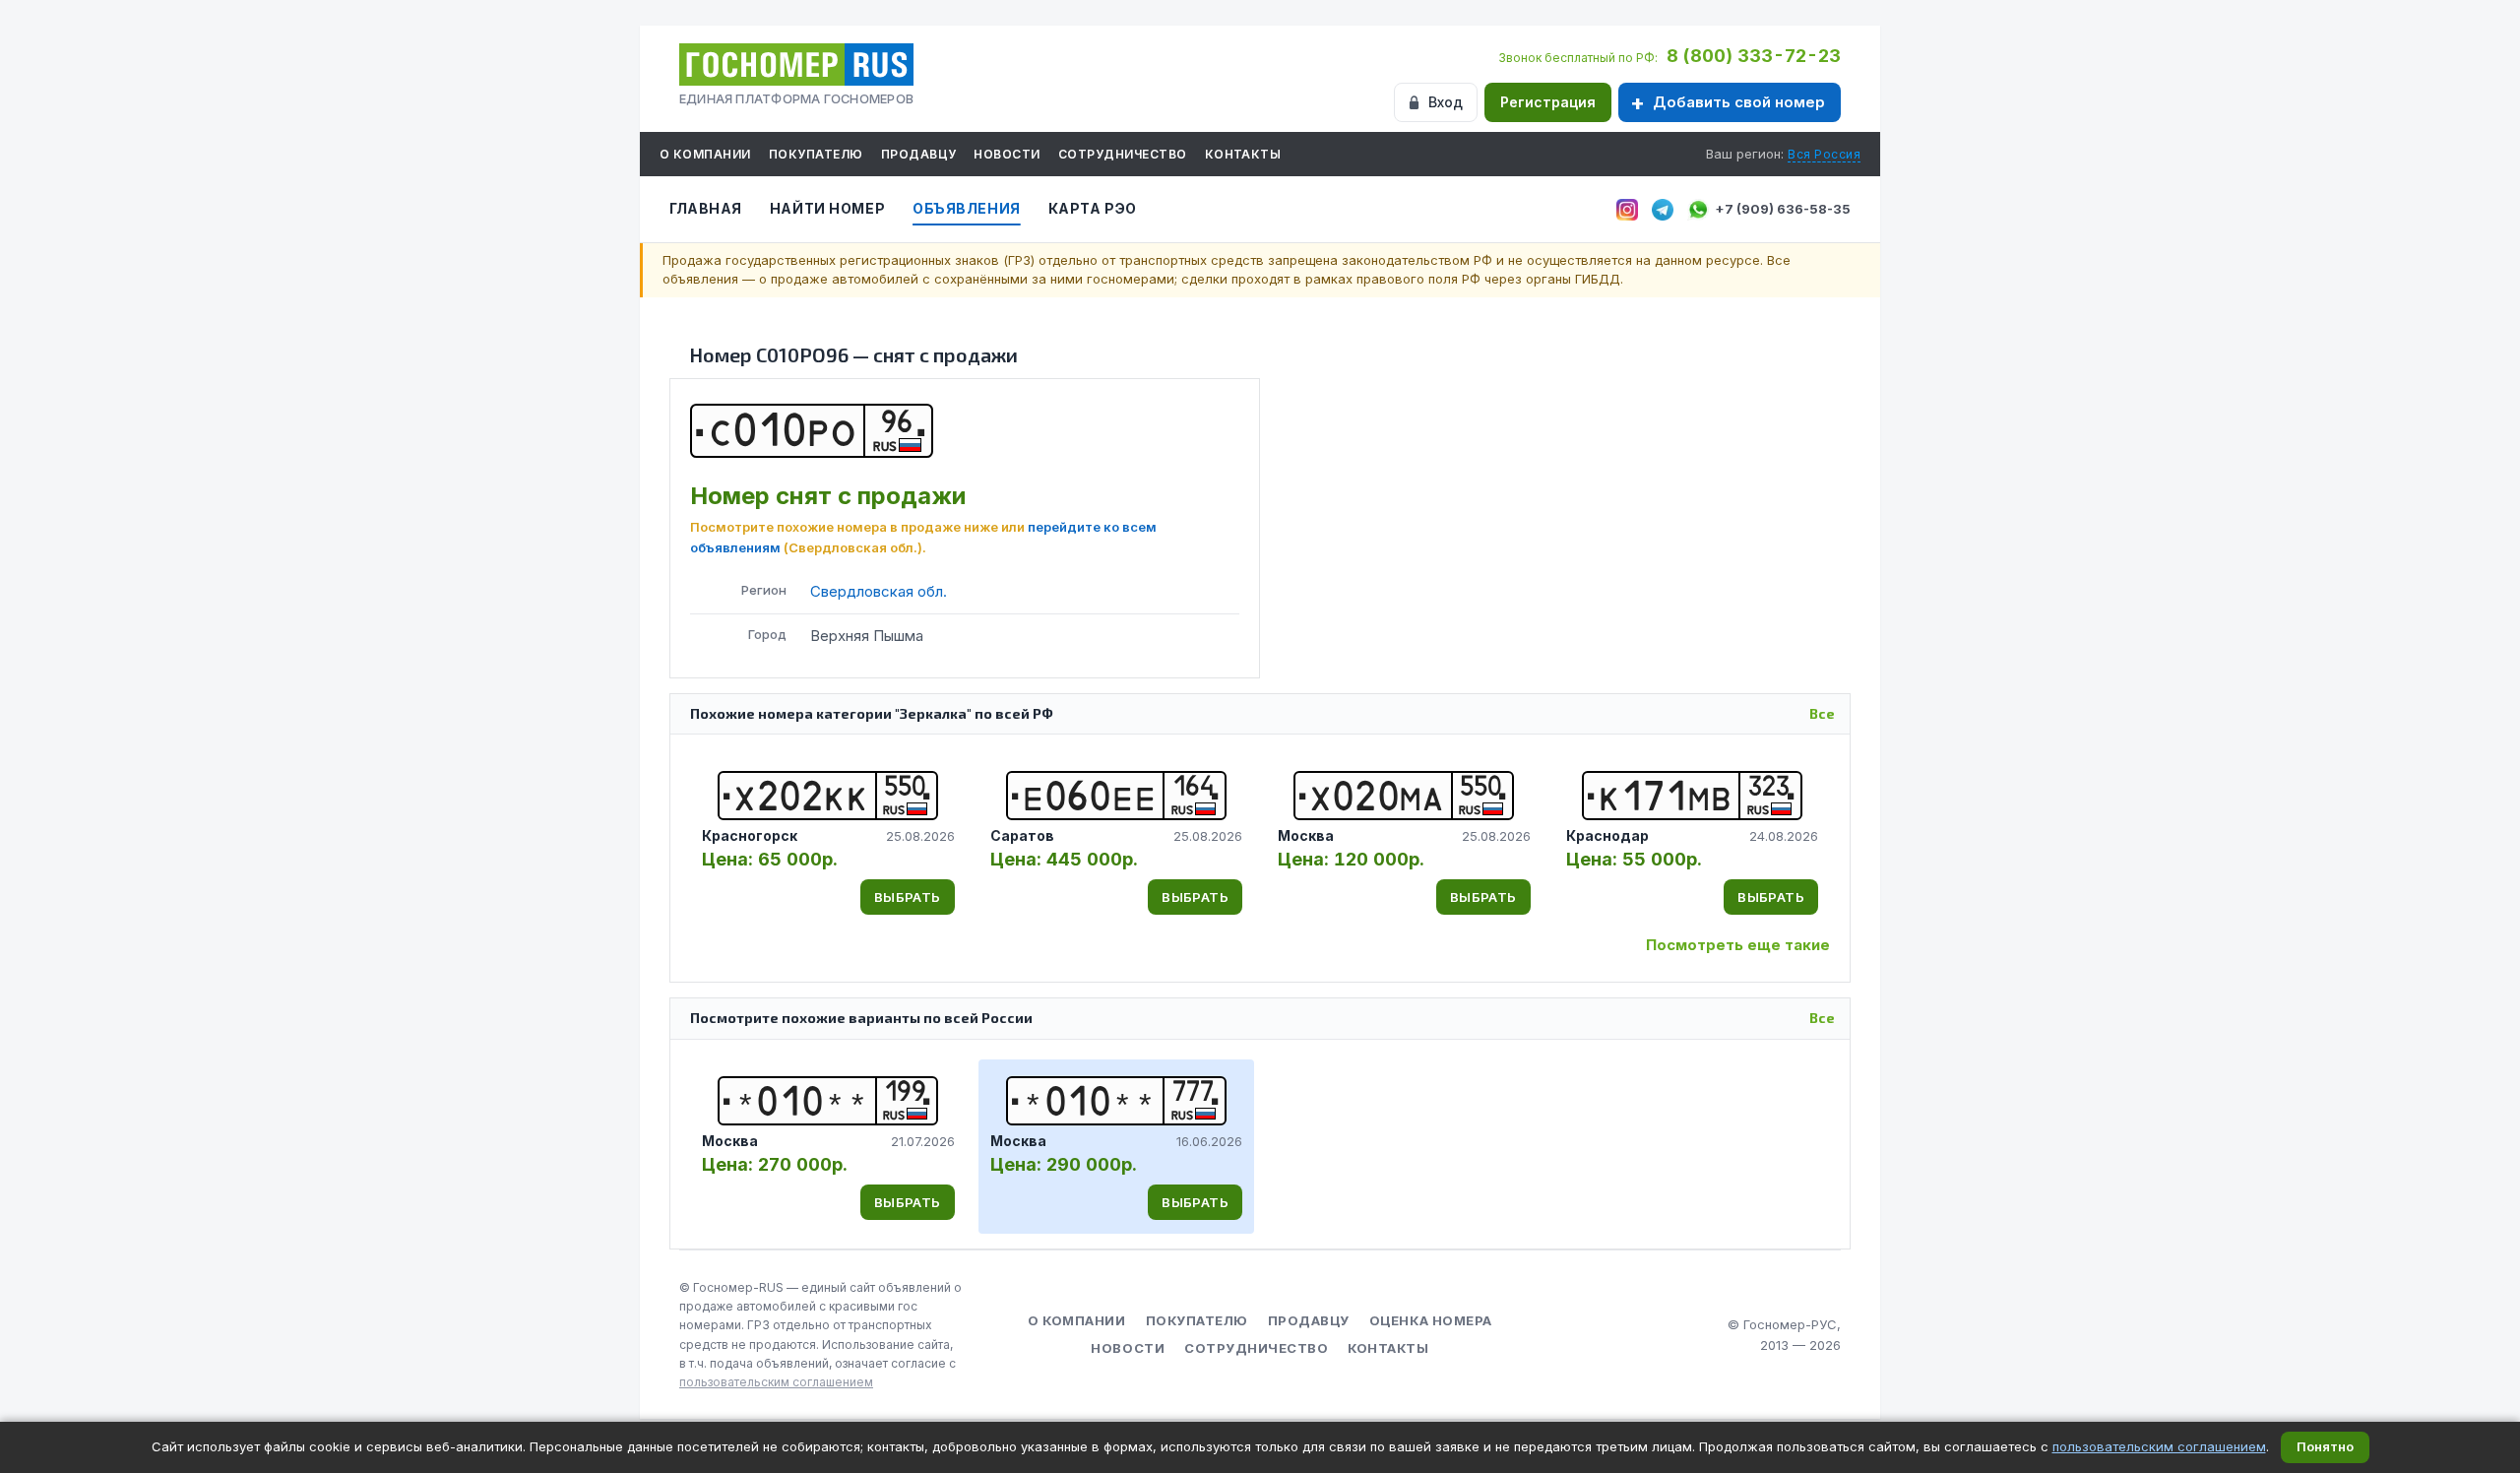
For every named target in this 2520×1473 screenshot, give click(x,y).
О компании (705, 154)
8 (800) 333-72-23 (1754, 56)
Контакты (1243, 154)
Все (1822, 713)
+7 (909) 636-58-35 (1783, 209)
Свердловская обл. (879, 591)
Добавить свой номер (1739, 102)
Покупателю (816, 154)
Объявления (967, 208)
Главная (706, 208)
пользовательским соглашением (776, 1382)
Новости (1007, 154)
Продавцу (919, 154)
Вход (1446, 102)
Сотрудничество (1123, 154)
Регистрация (1548, 102)
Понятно (2325, 1446)
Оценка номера (1431, 1320)
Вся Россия (1824, 154)
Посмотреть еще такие (1738, 945)
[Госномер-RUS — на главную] (796, 64)
